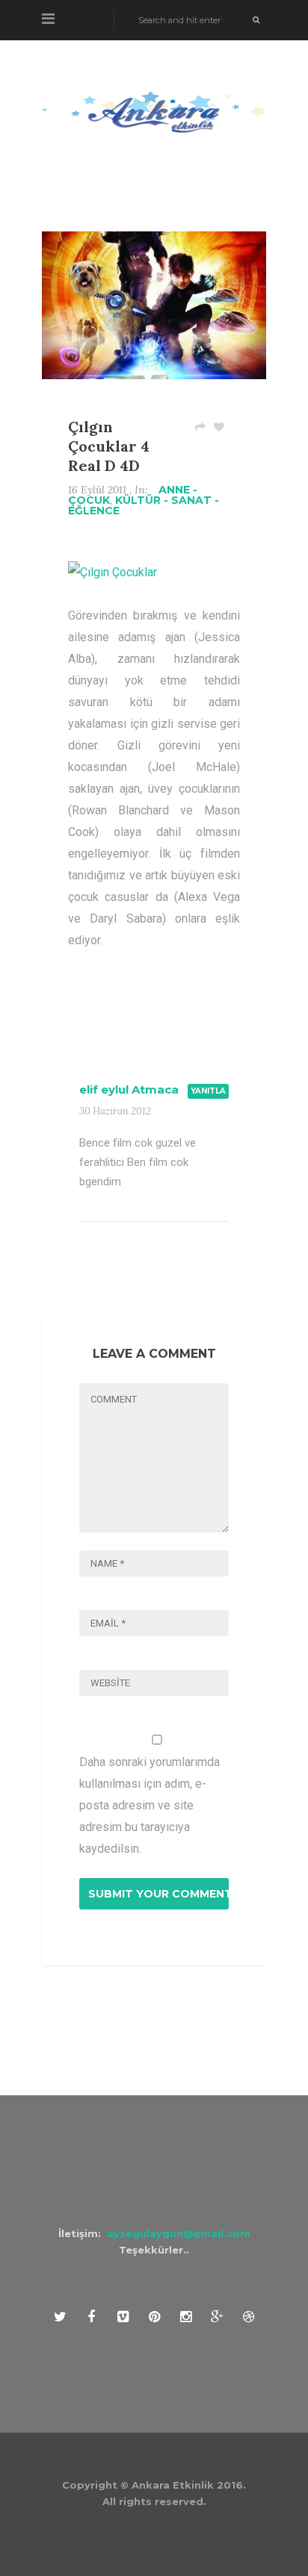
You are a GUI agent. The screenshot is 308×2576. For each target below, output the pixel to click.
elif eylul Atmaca (129, 1089)
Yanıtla (208, 1091)
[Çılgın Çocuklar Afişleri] (113, 572)
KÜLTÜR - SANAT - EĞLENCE (144, 505)
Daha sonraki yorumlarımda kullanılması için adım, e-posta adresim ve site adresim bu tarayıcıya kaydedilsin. (150, 1805)
